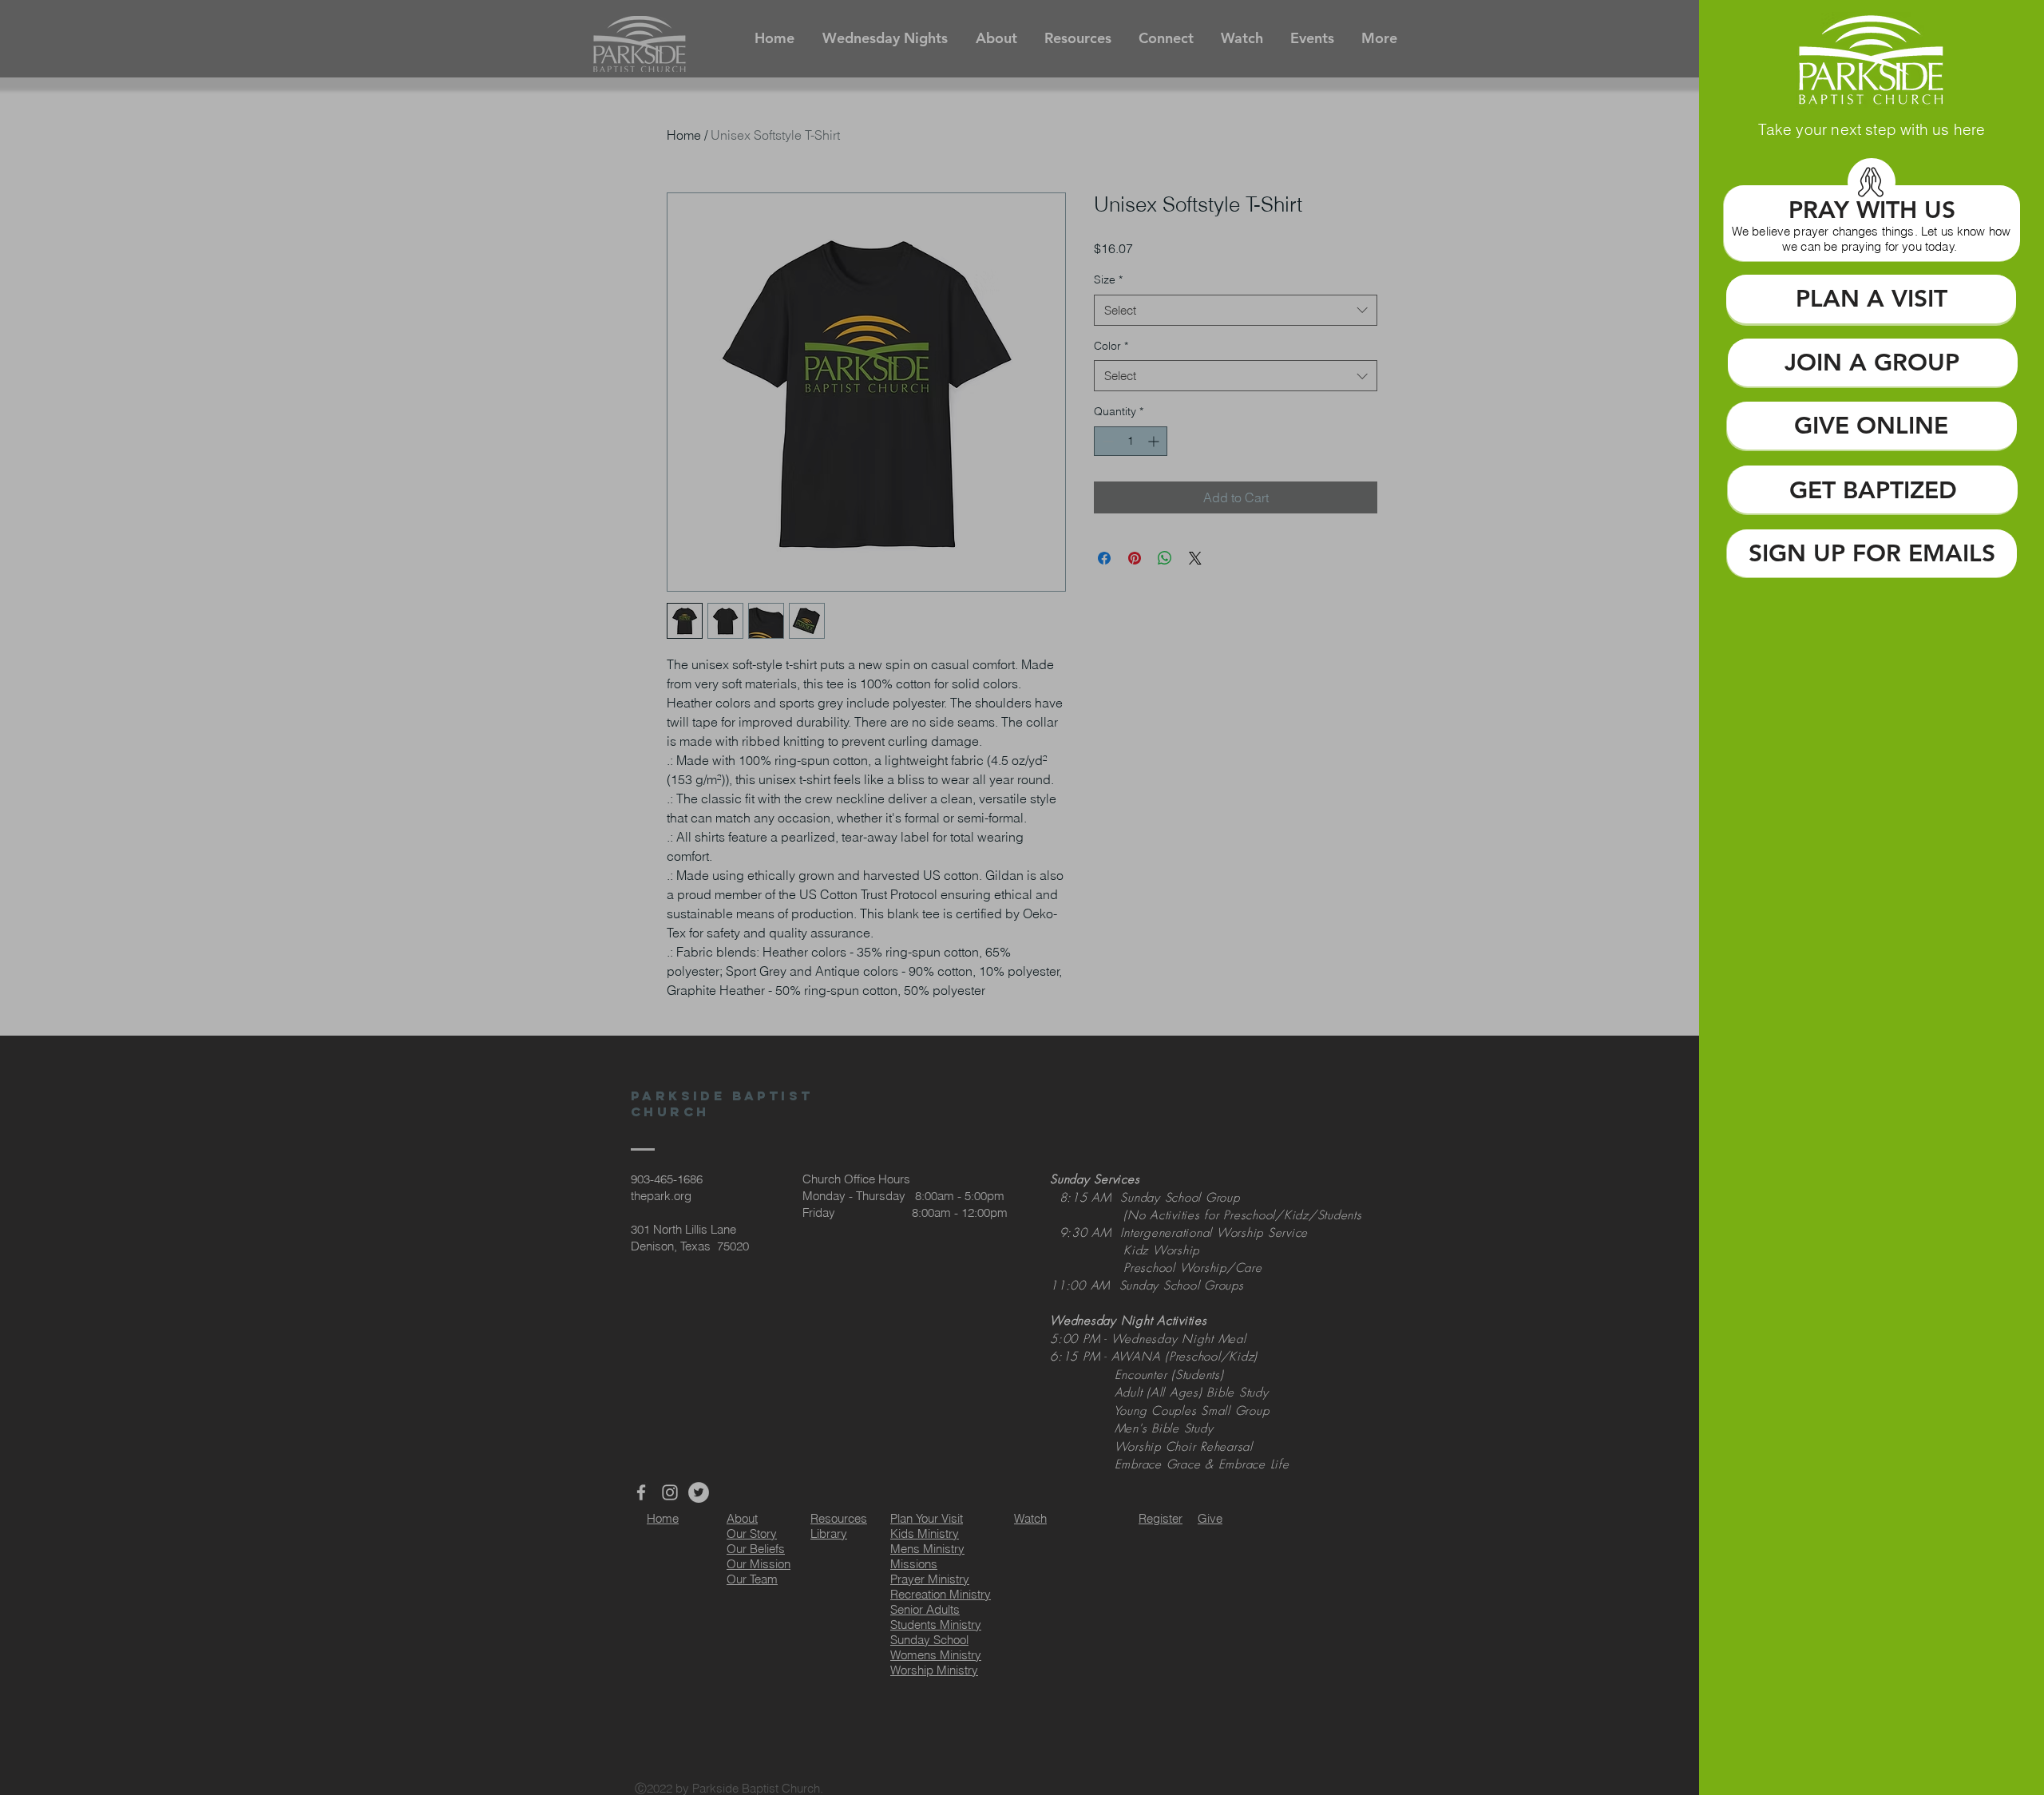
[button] (1871, 239)
